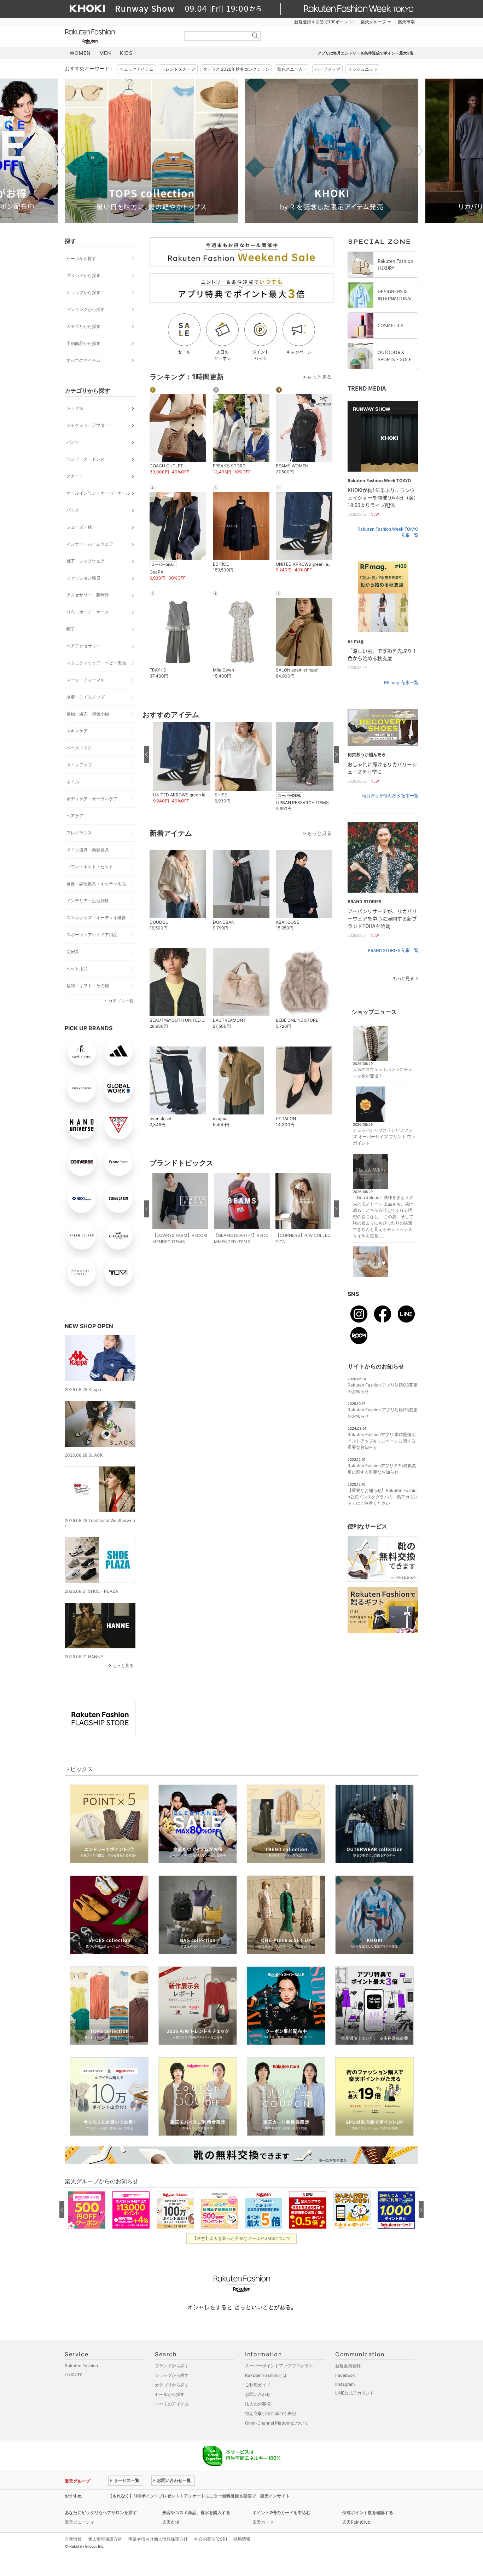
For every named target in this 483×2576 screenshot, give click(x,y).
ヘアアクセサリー (83, 646)
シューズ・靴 (79, 527)
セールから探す (81, 258)
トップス (75, 408)
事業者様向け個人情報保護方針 (158, 2539)
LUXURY (73, 2375)
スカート (75, 476)
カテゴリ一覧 (121, 1001)
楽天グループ (373, 22)
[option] (151, 151)
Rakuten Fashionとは (266, 2375)
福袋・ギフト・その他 (88, 986)
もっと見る (123, 1666)
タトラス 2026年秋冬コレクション (236, 69)
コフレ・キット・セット (90, 867)
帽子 (71, 629)
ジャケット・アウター (88, 425)
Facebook (345, 2375)
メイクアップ (79, 765)
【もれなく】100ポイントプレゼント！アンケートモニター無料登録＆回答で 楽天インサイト (199, 2496)
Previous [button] (65, 151)
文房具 (73, 952)
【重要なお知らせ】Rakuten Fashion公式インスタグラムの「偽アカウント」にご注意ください (383, 1497)
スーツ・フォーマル (86, 680)
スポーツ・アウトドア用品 (92, 935)
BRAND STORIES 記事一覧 (393, 950)
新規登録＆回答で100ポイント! (324, 22)
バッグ (73, 510)
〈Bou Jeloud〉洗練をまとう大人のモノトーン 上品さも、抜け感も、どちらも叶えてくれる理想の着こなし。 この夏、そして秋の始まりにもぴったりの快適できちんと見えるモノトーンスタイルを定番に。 (383, 1217)
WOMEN (80, 53)
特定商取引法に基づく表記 (270, 2413)
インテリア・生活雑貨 (88, 901)
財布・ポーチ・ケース (88, 612)
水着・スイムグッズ (86, 697)
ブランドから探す (83, 275)
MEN (105, 53)
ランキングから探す (86, 309)
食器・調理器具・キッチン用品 (96, 884)
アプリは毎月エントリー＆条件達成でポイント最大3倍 (365, 53)
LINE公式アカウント (355, 2393)
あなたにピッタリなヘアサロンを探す (101, 2512)
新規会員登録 (348, 2366)
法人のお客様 (258, 2404)
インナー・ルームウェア (90, 544)
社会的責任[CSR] (211, 2539)
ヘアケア (75, 816)
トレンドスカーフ (178, 69)
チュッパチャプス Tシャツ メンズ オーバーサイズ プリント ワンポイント (384, 1137)
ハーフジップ (327, 69)
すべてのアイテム (83, 360)
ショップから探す (83, 292)
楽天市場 (406, 22)
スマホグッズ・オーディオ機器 (96, 918)
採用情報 (242, 2539)
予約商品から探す (83, 343)
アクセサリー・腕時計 (88, 595)
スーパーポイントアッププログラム (279, 2366)
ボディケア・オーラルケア (92, 799)
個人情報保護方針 (105, 2539)
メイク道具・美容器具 (88, 850)
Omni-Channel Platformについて (277, 2423)
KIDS (126, 53)
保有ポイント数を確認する (368, 2512)
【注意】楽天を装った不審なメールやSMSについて (242, 2238)
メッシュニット (363, 69)
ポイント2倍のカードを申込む (281, 2512)
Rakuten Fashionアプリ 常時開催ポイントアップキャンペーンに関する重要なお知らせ (382, 1441)
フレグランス (79, 833)
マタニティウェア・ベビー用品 (96, 663)
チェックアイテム (136, 69)
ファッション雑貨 (83, 578)
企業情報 (73, 2539)
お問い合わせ (258, 2394)
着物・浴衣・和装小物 (88, 714)
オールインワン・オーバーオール (98, 493)
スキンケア (77, 731)
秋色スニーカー (292, 69)
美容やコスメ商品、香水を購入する (196, 2512)
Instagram (345, 2384)
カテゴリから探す (83, 326)
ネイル (73, 782)
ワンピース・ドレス (86, 459)
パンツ (73, 442)
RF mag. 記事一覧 (401, 682)
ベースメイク (79, 748)
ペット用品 (77, 969)
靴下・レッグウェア (86, 561)
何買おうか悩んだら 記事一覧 (390, 796)
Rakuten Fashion (120, 36)
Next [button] (418, 151)
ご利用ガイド (258, 2385)
